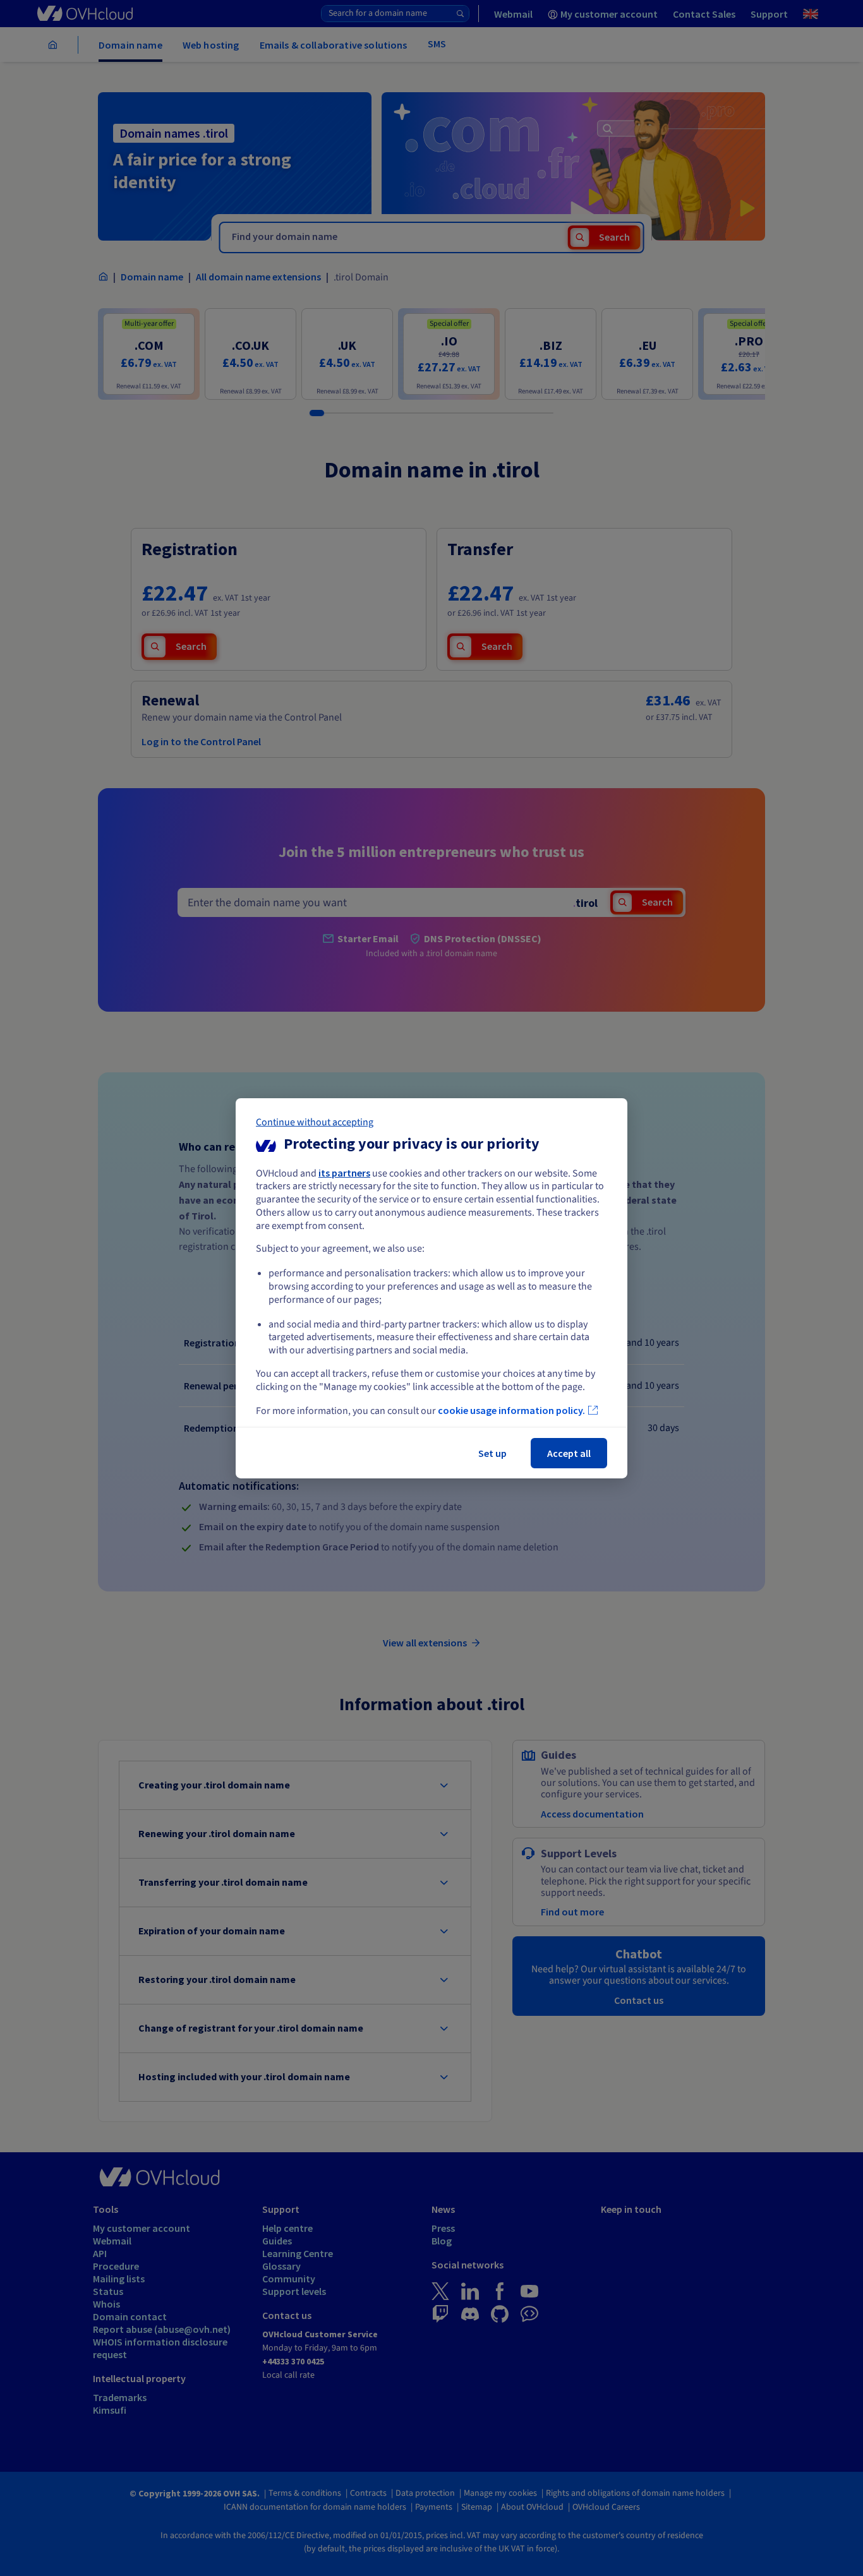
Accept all (569, 1453)
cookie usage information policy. (511, 1410)
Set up (492, 1453)
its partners (344, 1172)
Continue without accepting (315, 1122)
